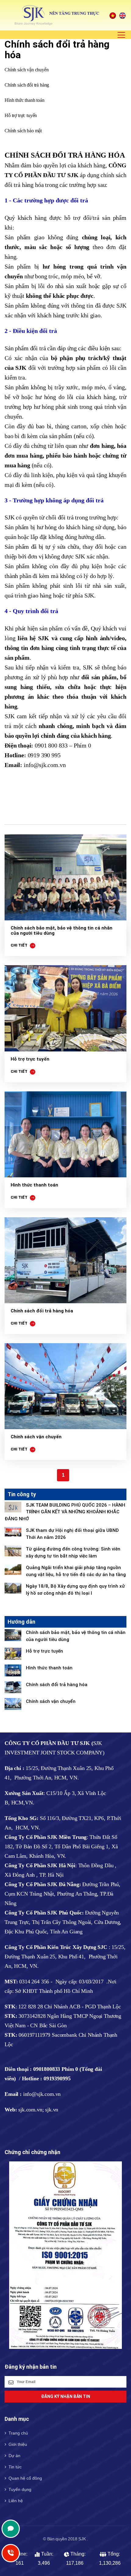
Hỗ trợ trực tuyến (21, 115)
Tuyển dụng (20, 2489)
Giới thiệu (18, 2444)
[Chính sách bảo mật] (65, 878)
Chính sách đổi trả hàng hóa (42, 1311)
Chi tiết (19, 945)
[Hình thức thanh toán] (65, 1135)
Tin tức (15, 2467)
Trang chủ (18, 2433)
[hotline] (11, 2529)
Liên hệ (16, 2501)
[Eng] (122, 15)
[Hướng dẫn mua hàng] (65, 1260)
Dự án (14, 2456)
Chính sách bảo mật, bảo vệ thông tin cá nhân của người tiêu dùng (62, 931)
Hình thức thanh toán (25, 100)
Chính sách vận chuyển (27, 70)
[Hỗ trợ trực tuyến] (65, 1008)
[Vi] (113, 15)
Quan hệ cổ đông (25, 2478)
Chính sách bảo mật (23, 131)
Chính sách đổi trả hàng (27, 85)
